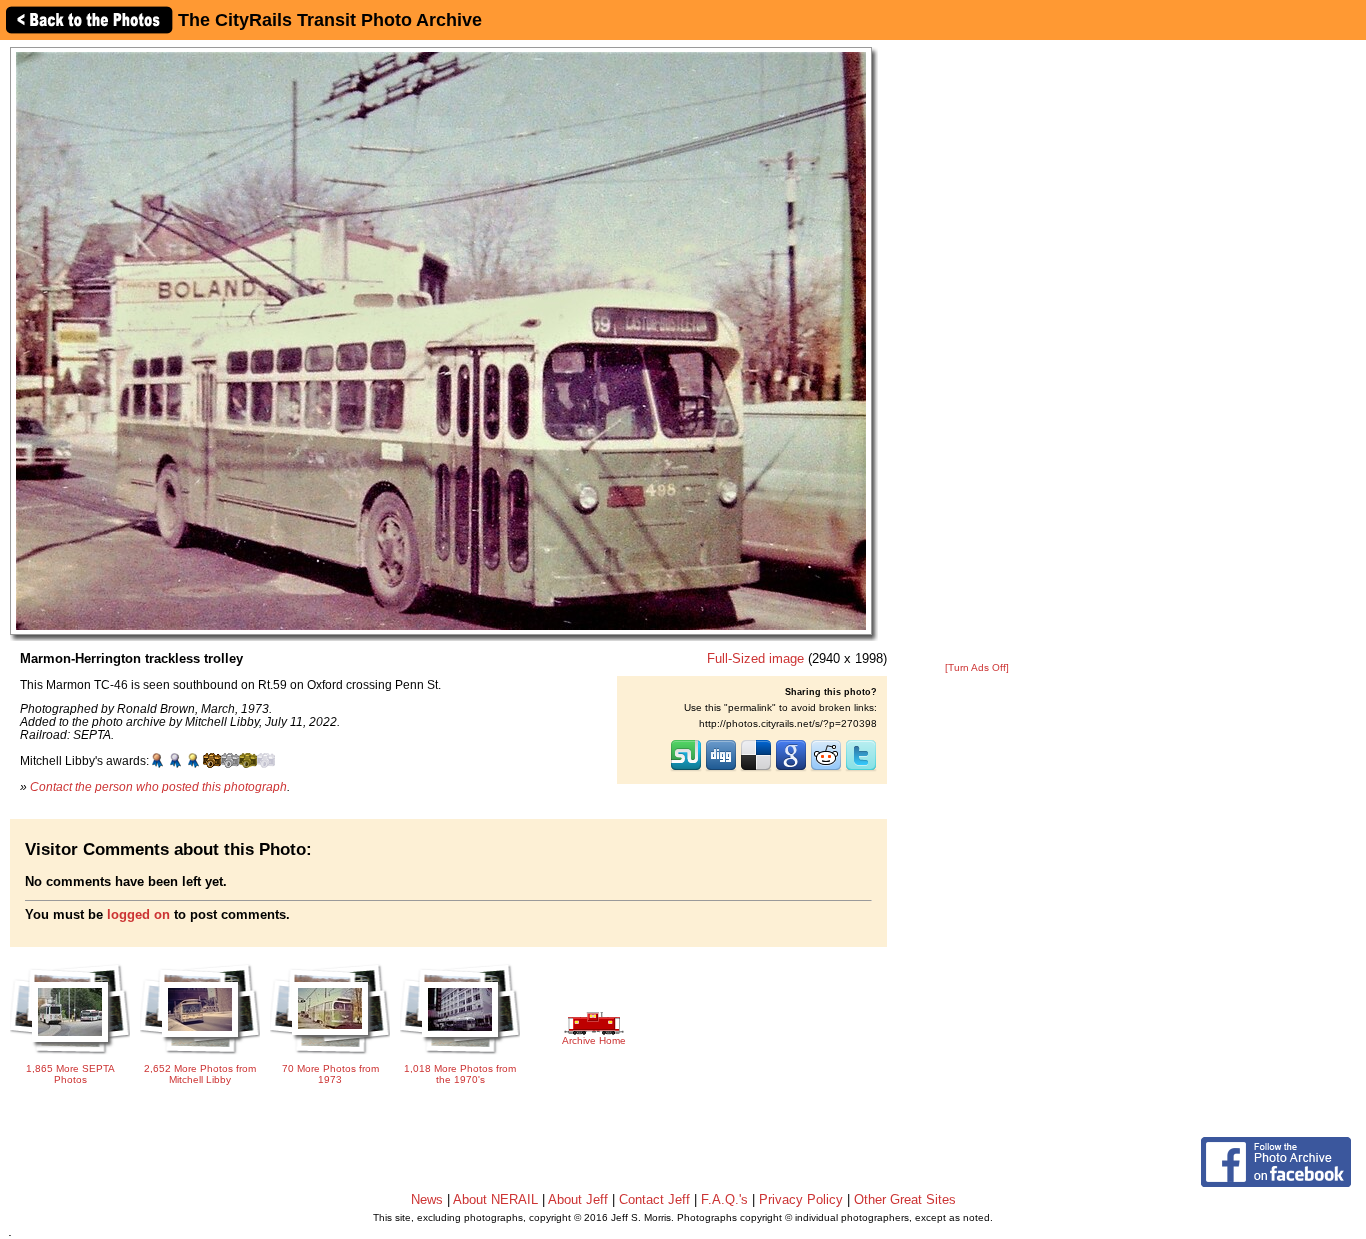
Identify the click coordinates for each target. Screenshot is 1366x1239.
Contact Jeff (654, 1199)
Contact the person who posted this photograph (158, 786)
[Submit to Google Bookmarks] (791, 769)
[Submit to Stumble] (686, 769)
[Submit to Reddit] (826, 769)
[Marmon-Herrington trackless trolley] (441, 340)
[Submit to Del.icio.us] (756, 769)
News (427, 1199)
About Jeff (578, 1199)
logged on (138, 914)
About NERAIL (495, 1199)
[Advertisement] (977, 352)
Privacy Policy (801, 1199)
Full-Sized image (755, 658)
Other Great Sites (905, 1199)
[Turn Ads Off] (977, 667)
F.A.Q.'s (724, 1199)
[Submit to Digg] (721, 769)
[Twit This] (861, 769)
